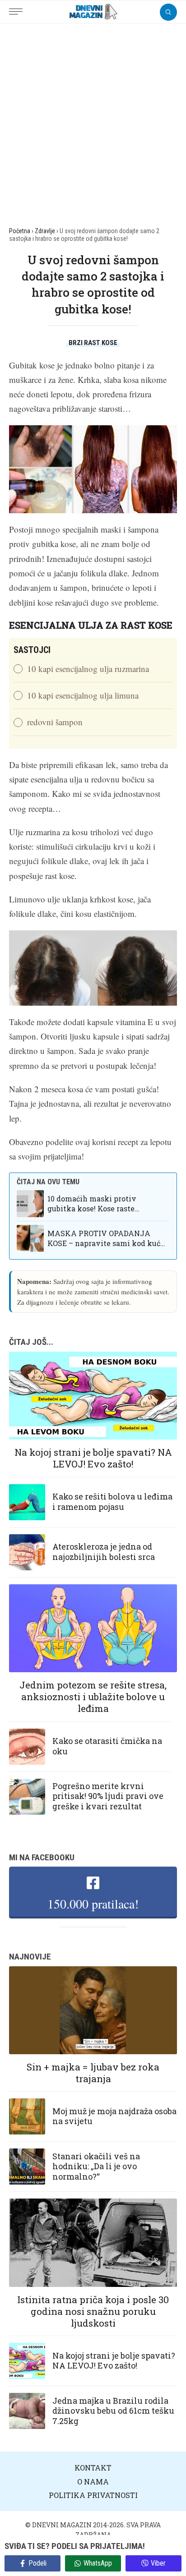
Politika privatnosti (93, 2495)
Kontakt (93, 2468)
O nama (93, 2482)
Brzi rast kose (93, 343)
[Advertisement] (93, 121)
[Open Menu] (18, 7)
